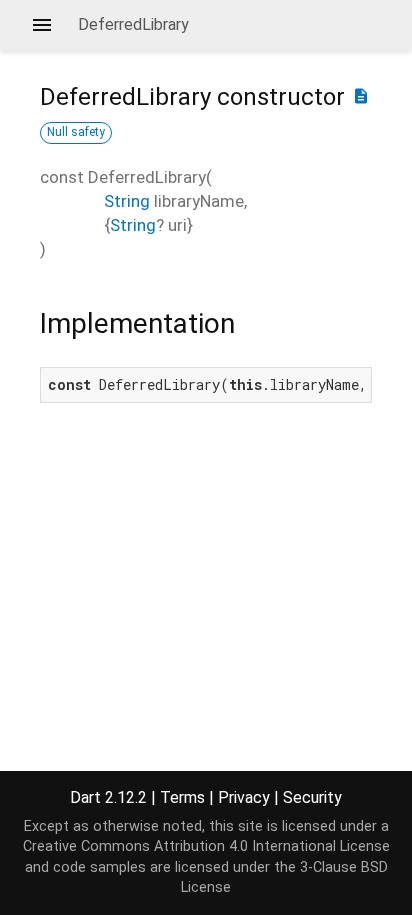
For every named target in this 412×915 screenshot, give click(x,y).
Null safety (76, 132)
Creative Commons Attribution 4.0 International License (206, 846)
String (127, 201)
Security (312, 797)
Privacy (244, 797)
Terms (182, 797)
